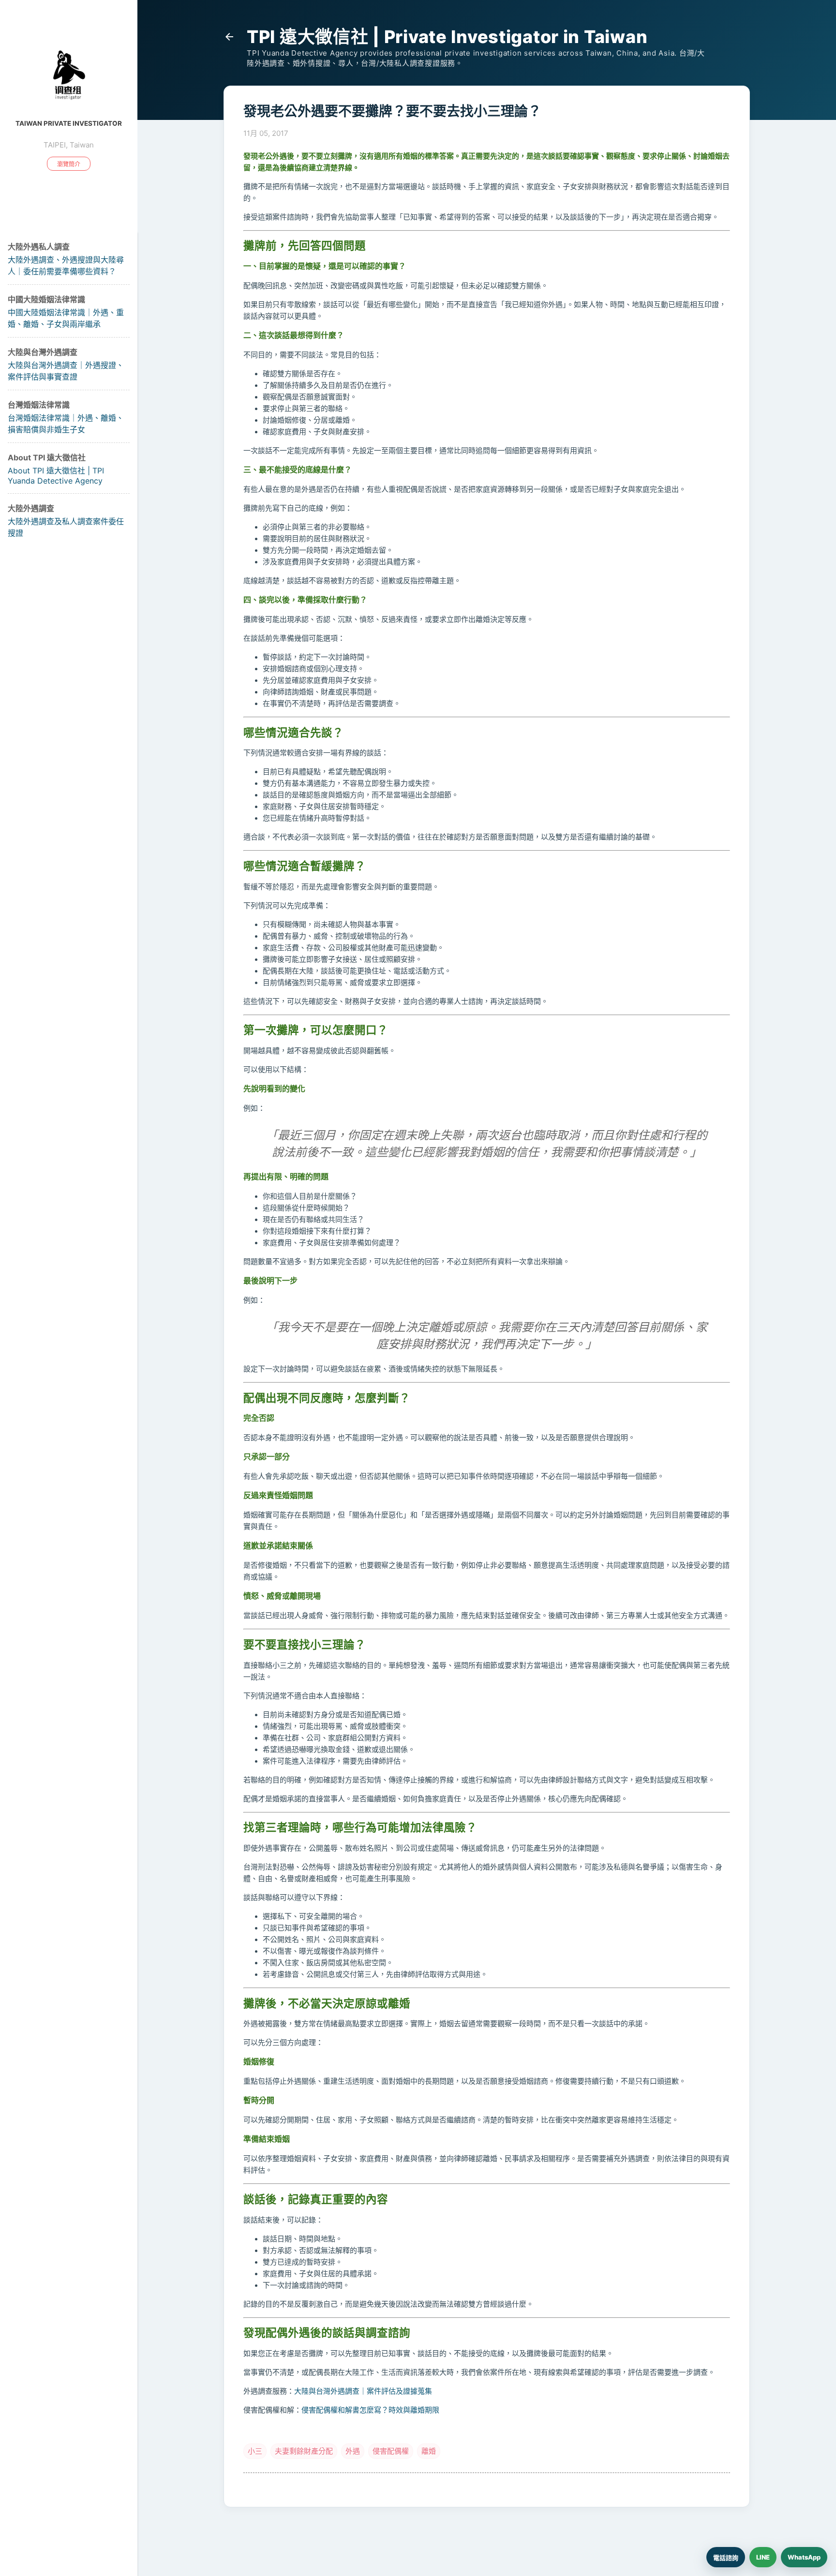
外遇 (353, 2451)
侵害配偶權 (391, 2451)
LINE (763, 2557)
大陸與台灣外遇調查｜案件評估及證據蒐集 (363, 2391)
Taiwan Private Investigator (69, 123)
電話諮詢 (726, 2558)
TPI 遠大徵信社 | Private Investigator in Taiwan (447, 37)
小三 (255, 2451)
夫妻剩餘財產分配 (304, 2451)
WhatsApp (804, 2557)
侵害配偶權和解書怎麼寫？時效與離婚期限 (370, 2410)
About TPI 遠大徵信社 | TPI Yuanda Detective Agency (56, 476)
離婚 (429, 2451)
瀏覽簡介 (69, 164)
